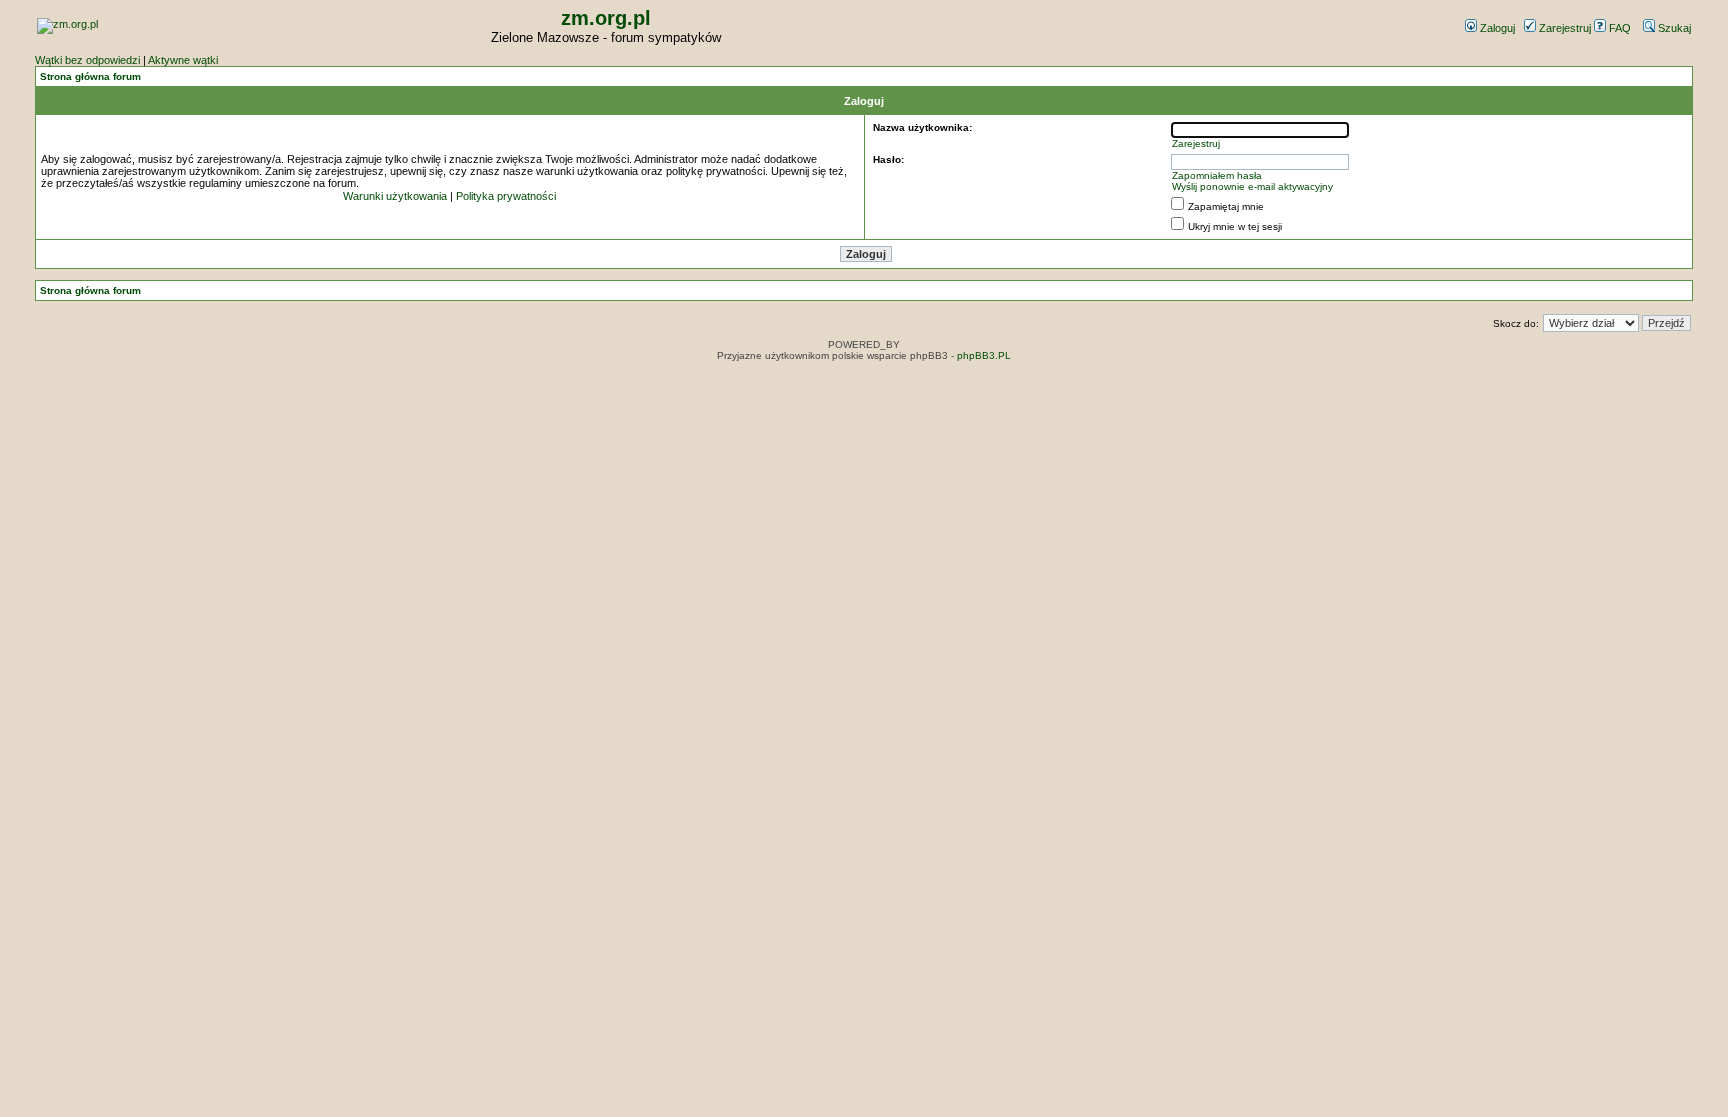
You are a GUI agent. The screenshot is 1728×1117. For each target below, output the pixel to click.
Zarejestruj (1563, 28)
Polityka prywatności (506, 196)
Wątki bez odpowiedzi (87, 60)
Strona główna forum (90, 76)
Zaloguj (1496, 28)
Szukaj (1673, 28)
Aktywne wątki (183, 60)
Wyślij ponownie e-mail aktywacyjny (1252, 186)
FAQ (1618, 28)
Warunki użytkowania (395, 196)
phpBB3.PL (984, 355)
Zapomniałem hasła (1217, 175)
